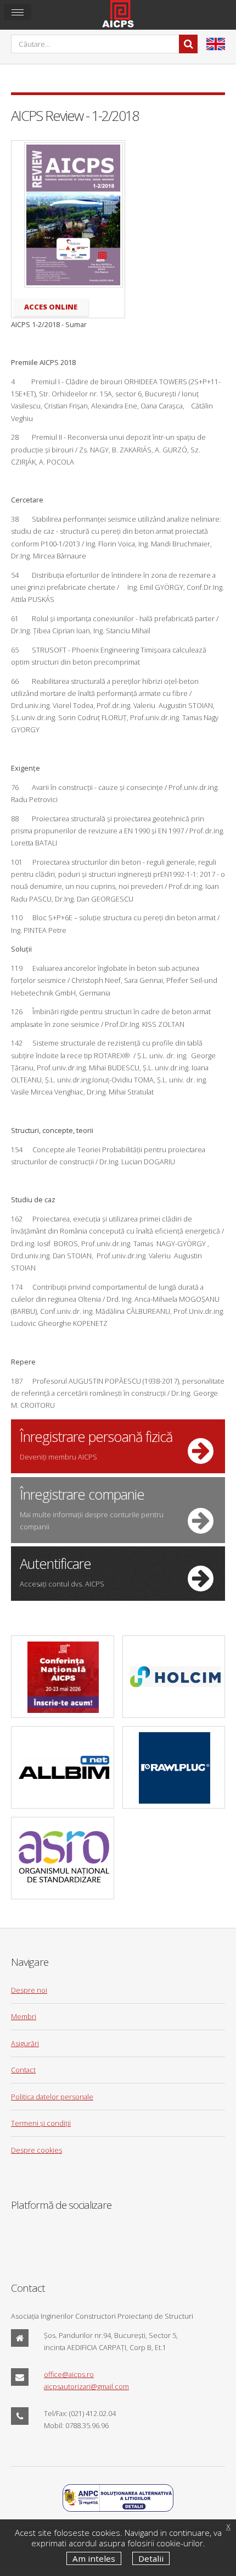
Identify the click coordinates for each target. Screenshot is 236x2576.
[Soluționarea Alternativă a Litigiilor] (118, 2509)
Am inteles (94, 2558)
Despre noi (29, 1990)
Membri (24, 2016)
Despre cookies (36, 2150)
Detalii (151, 2558)
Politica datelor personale (52, 2097)
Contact (23, 2070)
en (216, 44)
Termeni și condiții (41, 2123)
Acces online (51, 307)
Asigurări (25, 2043)
